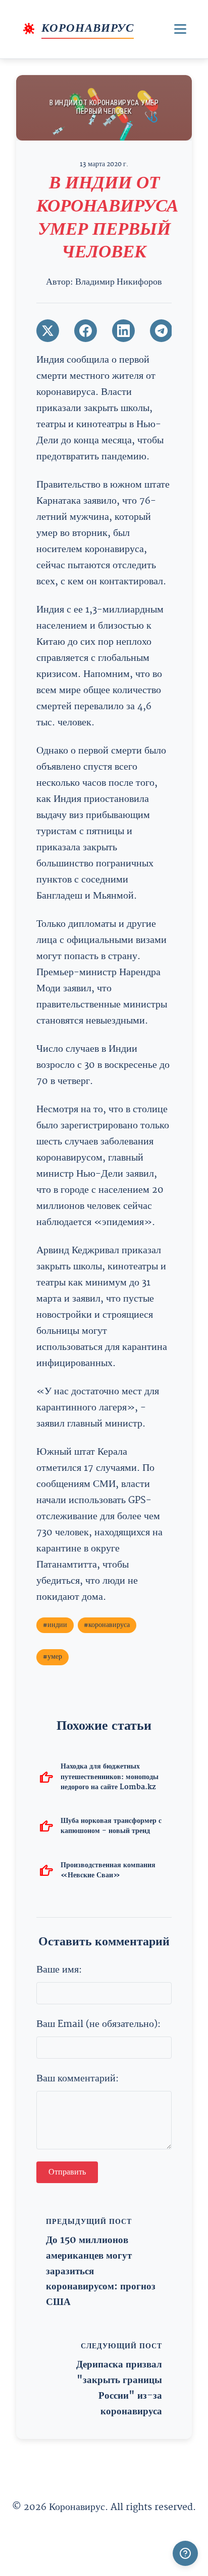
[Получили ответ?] (185, 2553)
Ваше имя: (59, 1970)
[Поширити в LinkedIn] (123, 331)
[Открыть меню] (180, 29)
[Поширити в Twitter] (48, 331)
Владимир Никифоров (119, 282)
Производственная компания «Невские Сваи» (108, 1870)
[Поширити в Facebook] (86, 331)
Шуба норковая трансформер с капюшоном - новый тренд (111, 1826)
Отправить (67, 2173)
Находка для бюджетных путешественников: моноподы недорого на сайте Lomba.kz (110, 1776)
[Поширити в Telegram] (161, 331)
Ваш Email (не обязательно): (98, 2024)
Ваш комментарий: (77, 2079)
